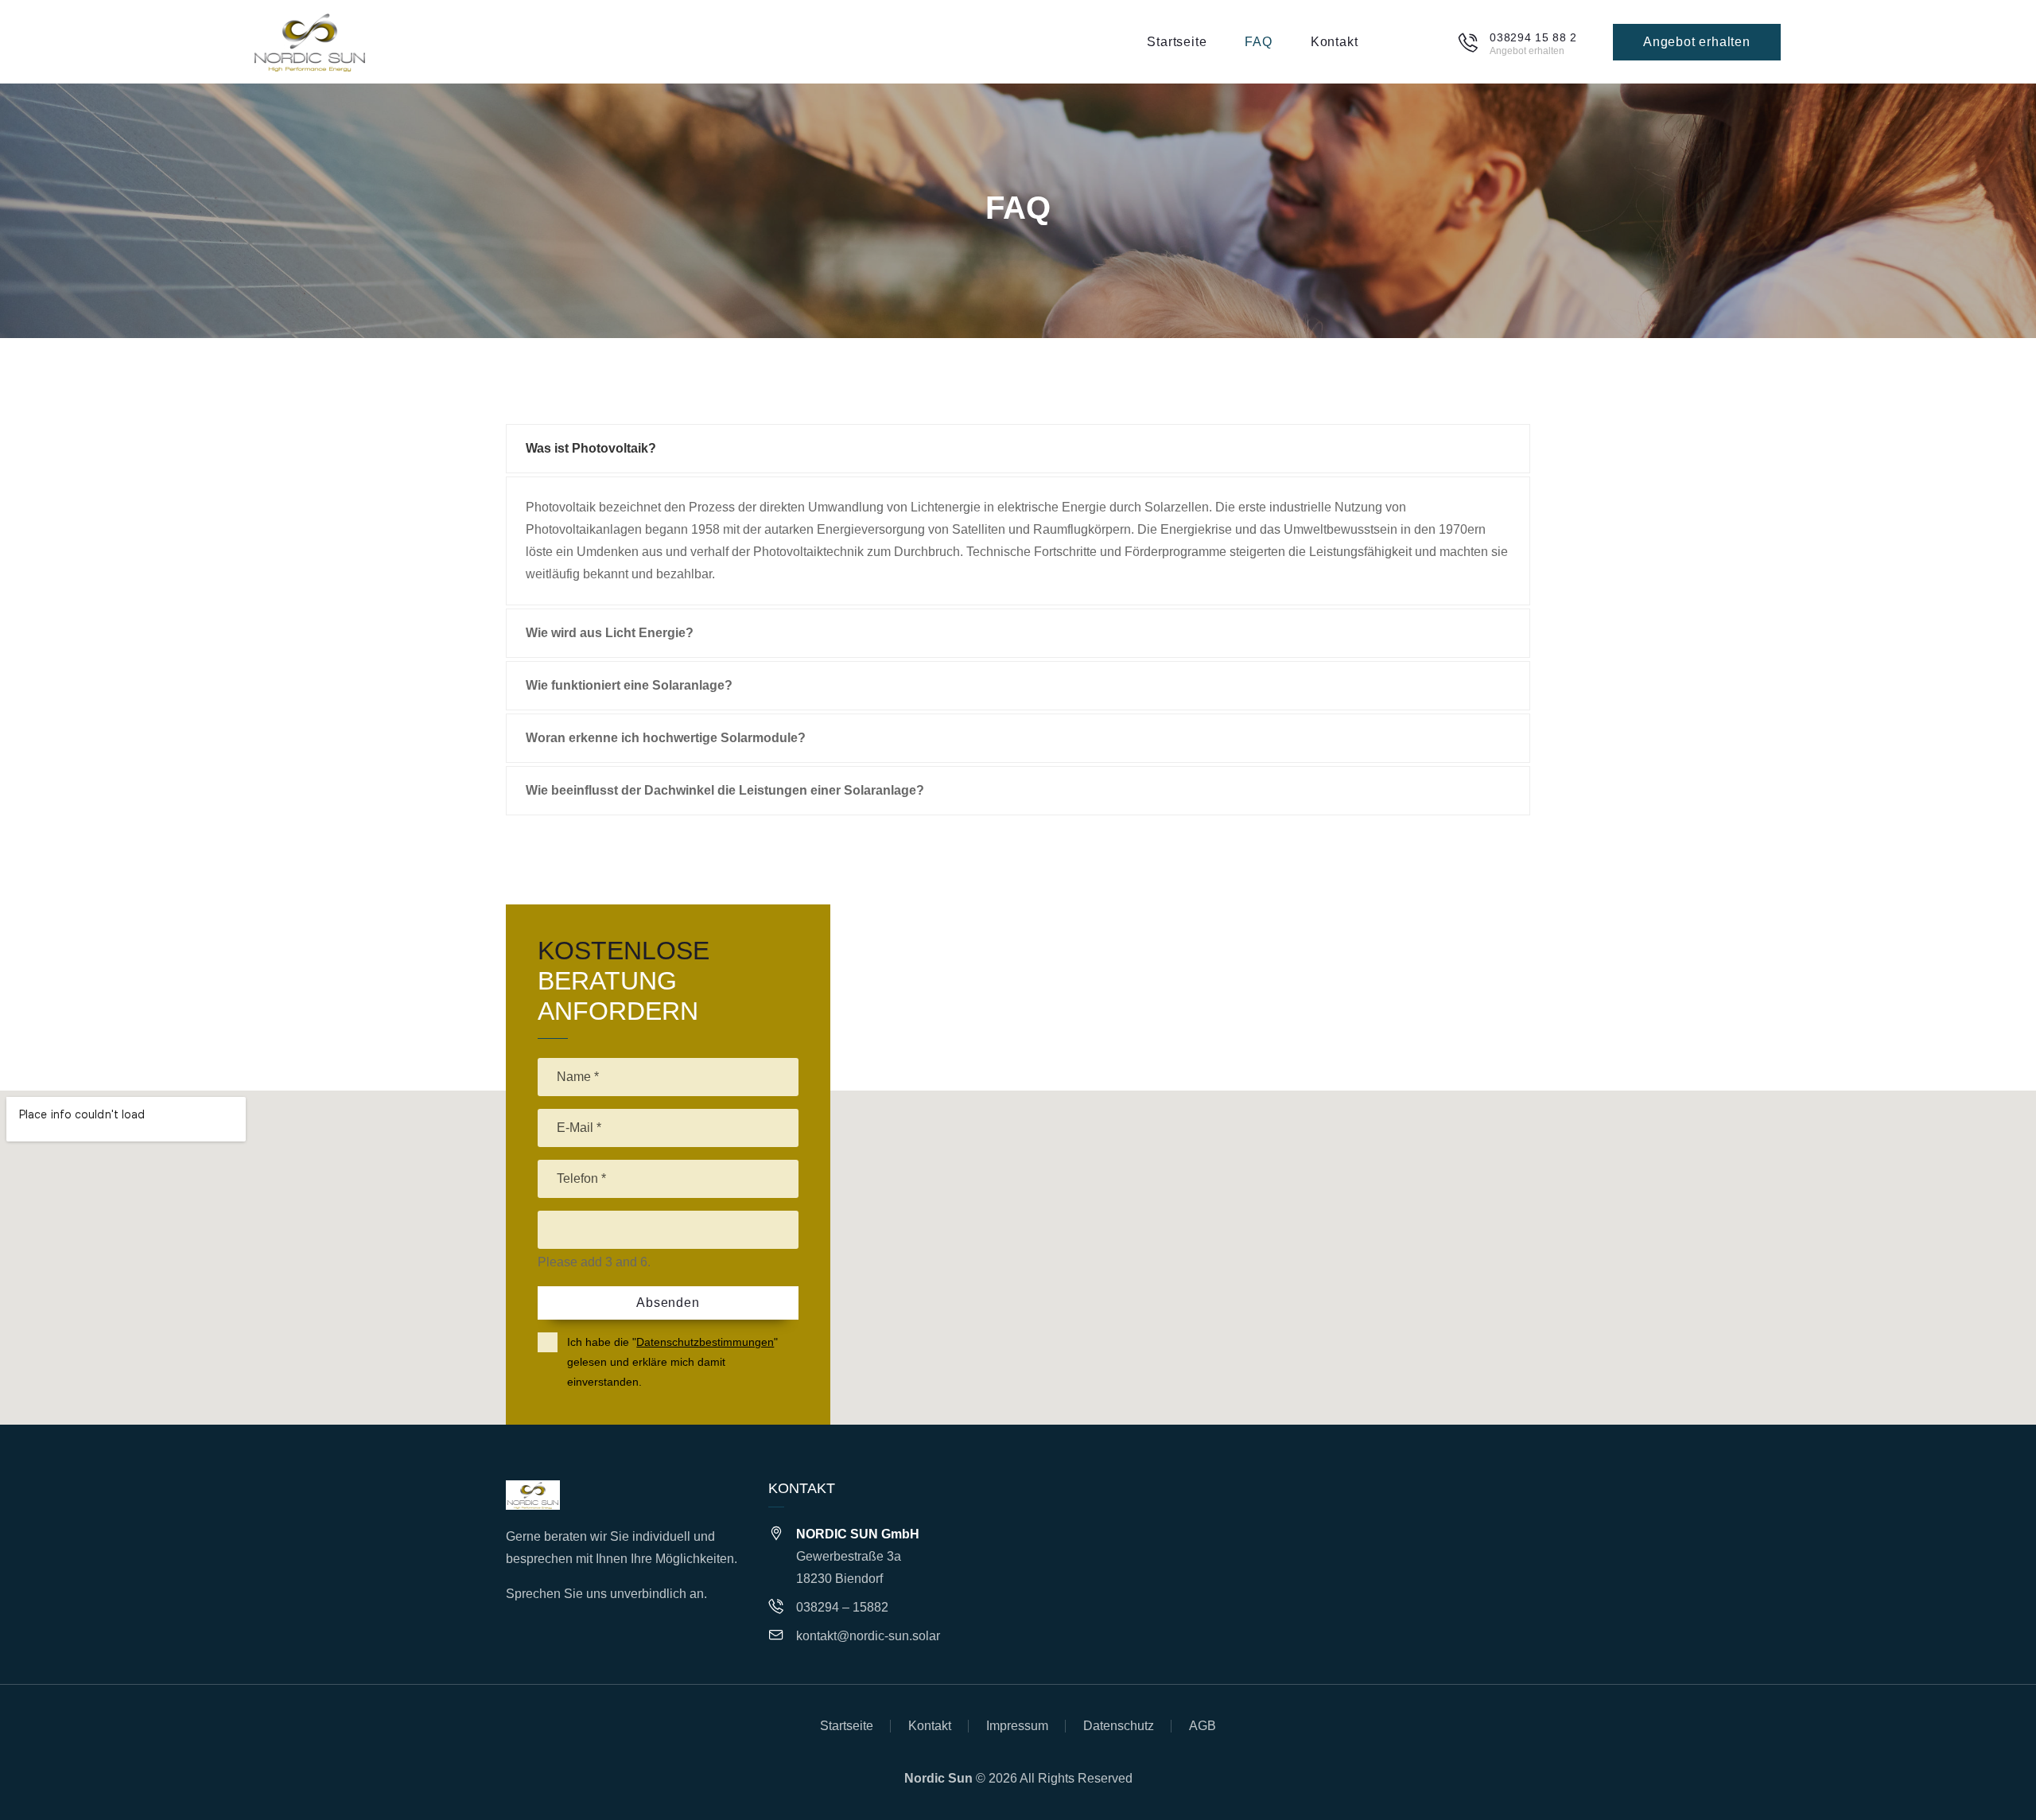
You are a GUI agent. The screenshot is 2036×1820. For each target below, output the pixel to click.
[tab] (1018, 449)
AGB (1203, 1726)
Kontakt (930, 1726)
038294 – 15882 (842, 1607)
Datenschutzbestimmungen (705, 1342)
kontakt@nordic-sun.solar (868, 1636)
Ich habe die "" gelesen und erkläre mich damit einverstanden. (672, 1362)
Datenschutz (1119, 1726)
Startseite (847, 1726)
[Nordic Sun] (310, 42)
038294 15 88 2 (1533, 37)
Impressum (1017, 1726)
